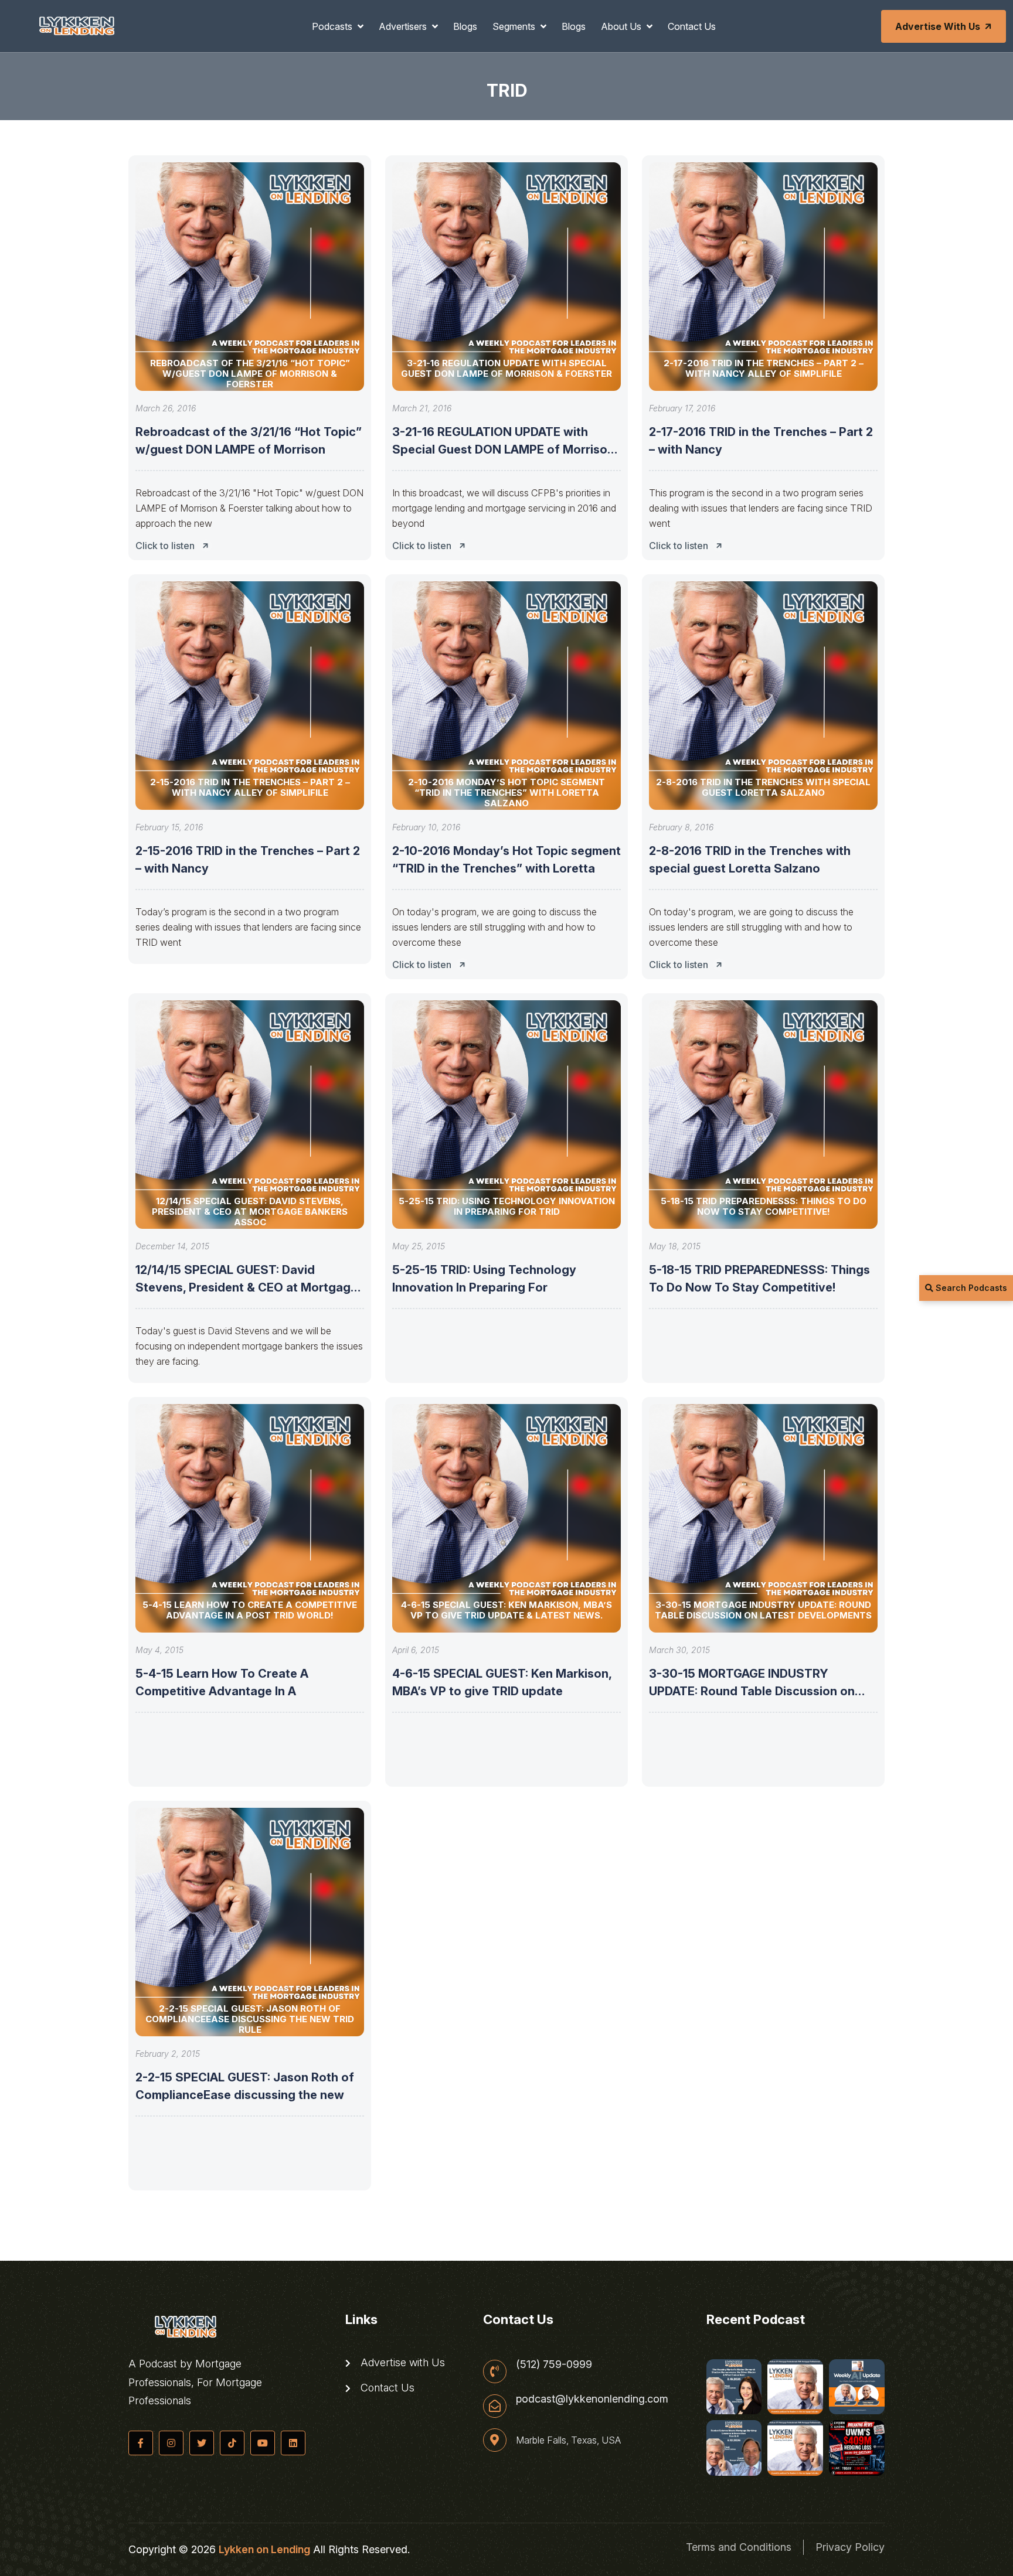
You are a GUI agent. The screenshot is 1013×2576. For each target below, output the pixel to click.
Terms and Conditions (739, 2547)
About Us (622, 26)
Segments (515, 26)
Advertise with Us (938, 26)
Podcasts (333, 26)
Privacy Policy (850, 2547)
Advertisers (404, 26)
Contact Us (692, 26)
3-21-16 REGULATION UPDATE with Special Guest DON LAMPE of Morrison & (503, 449)
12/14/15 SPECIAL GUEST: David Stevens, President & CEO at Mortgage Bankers (247, 1287)
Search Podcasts (970, 1288)
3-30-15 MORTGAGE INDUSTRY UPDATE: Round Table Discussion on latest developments (752, 1691)
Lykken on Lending (264, 2549)
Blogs (465, 26)
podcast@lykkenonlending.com (592, 2399)
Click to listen (165, 546)
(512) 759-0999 (554, 2364)
